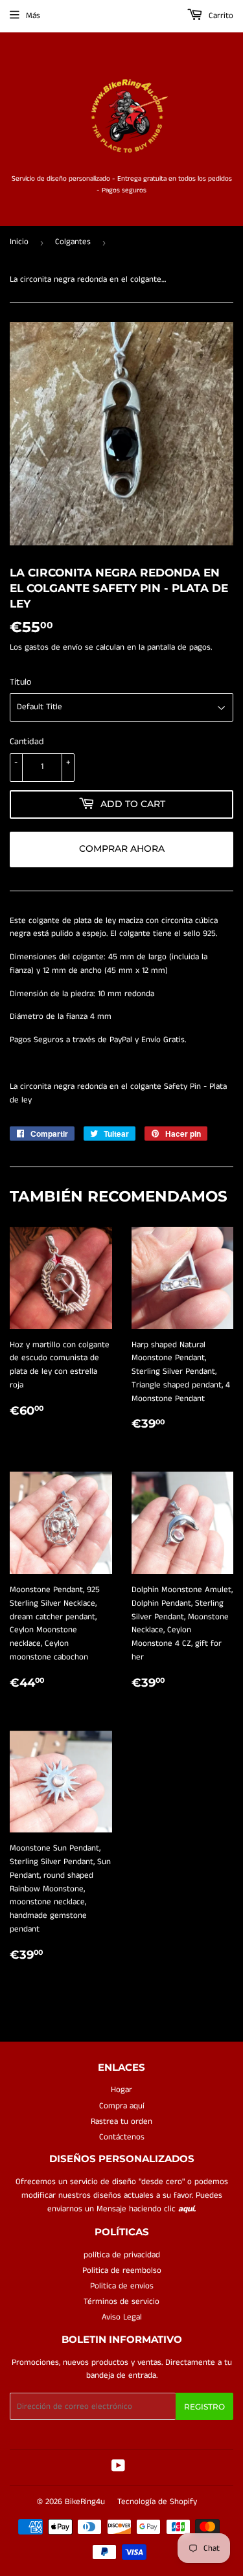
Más (33, 16)
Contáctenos (122, 2137)
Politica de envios (122, 2286)
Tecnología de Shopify (157, 2502)
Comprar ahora (122, 849)
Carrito (220, 16)
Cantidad (27, 742)
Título (20, 682)
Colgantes (73, 242)
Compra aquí (122, 2106)
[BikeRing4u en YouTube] (118, 2468)
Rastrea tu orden (121, 2122)
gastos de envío (53, 647)
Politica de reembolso (122, 2271)
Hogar (121, 2090)
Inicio (19, 242)
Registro (204, 2407)
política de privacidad (122, 2255)
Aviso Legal (122, 2317)
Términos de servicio (121, 2302)
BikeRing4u (85, 2502)
